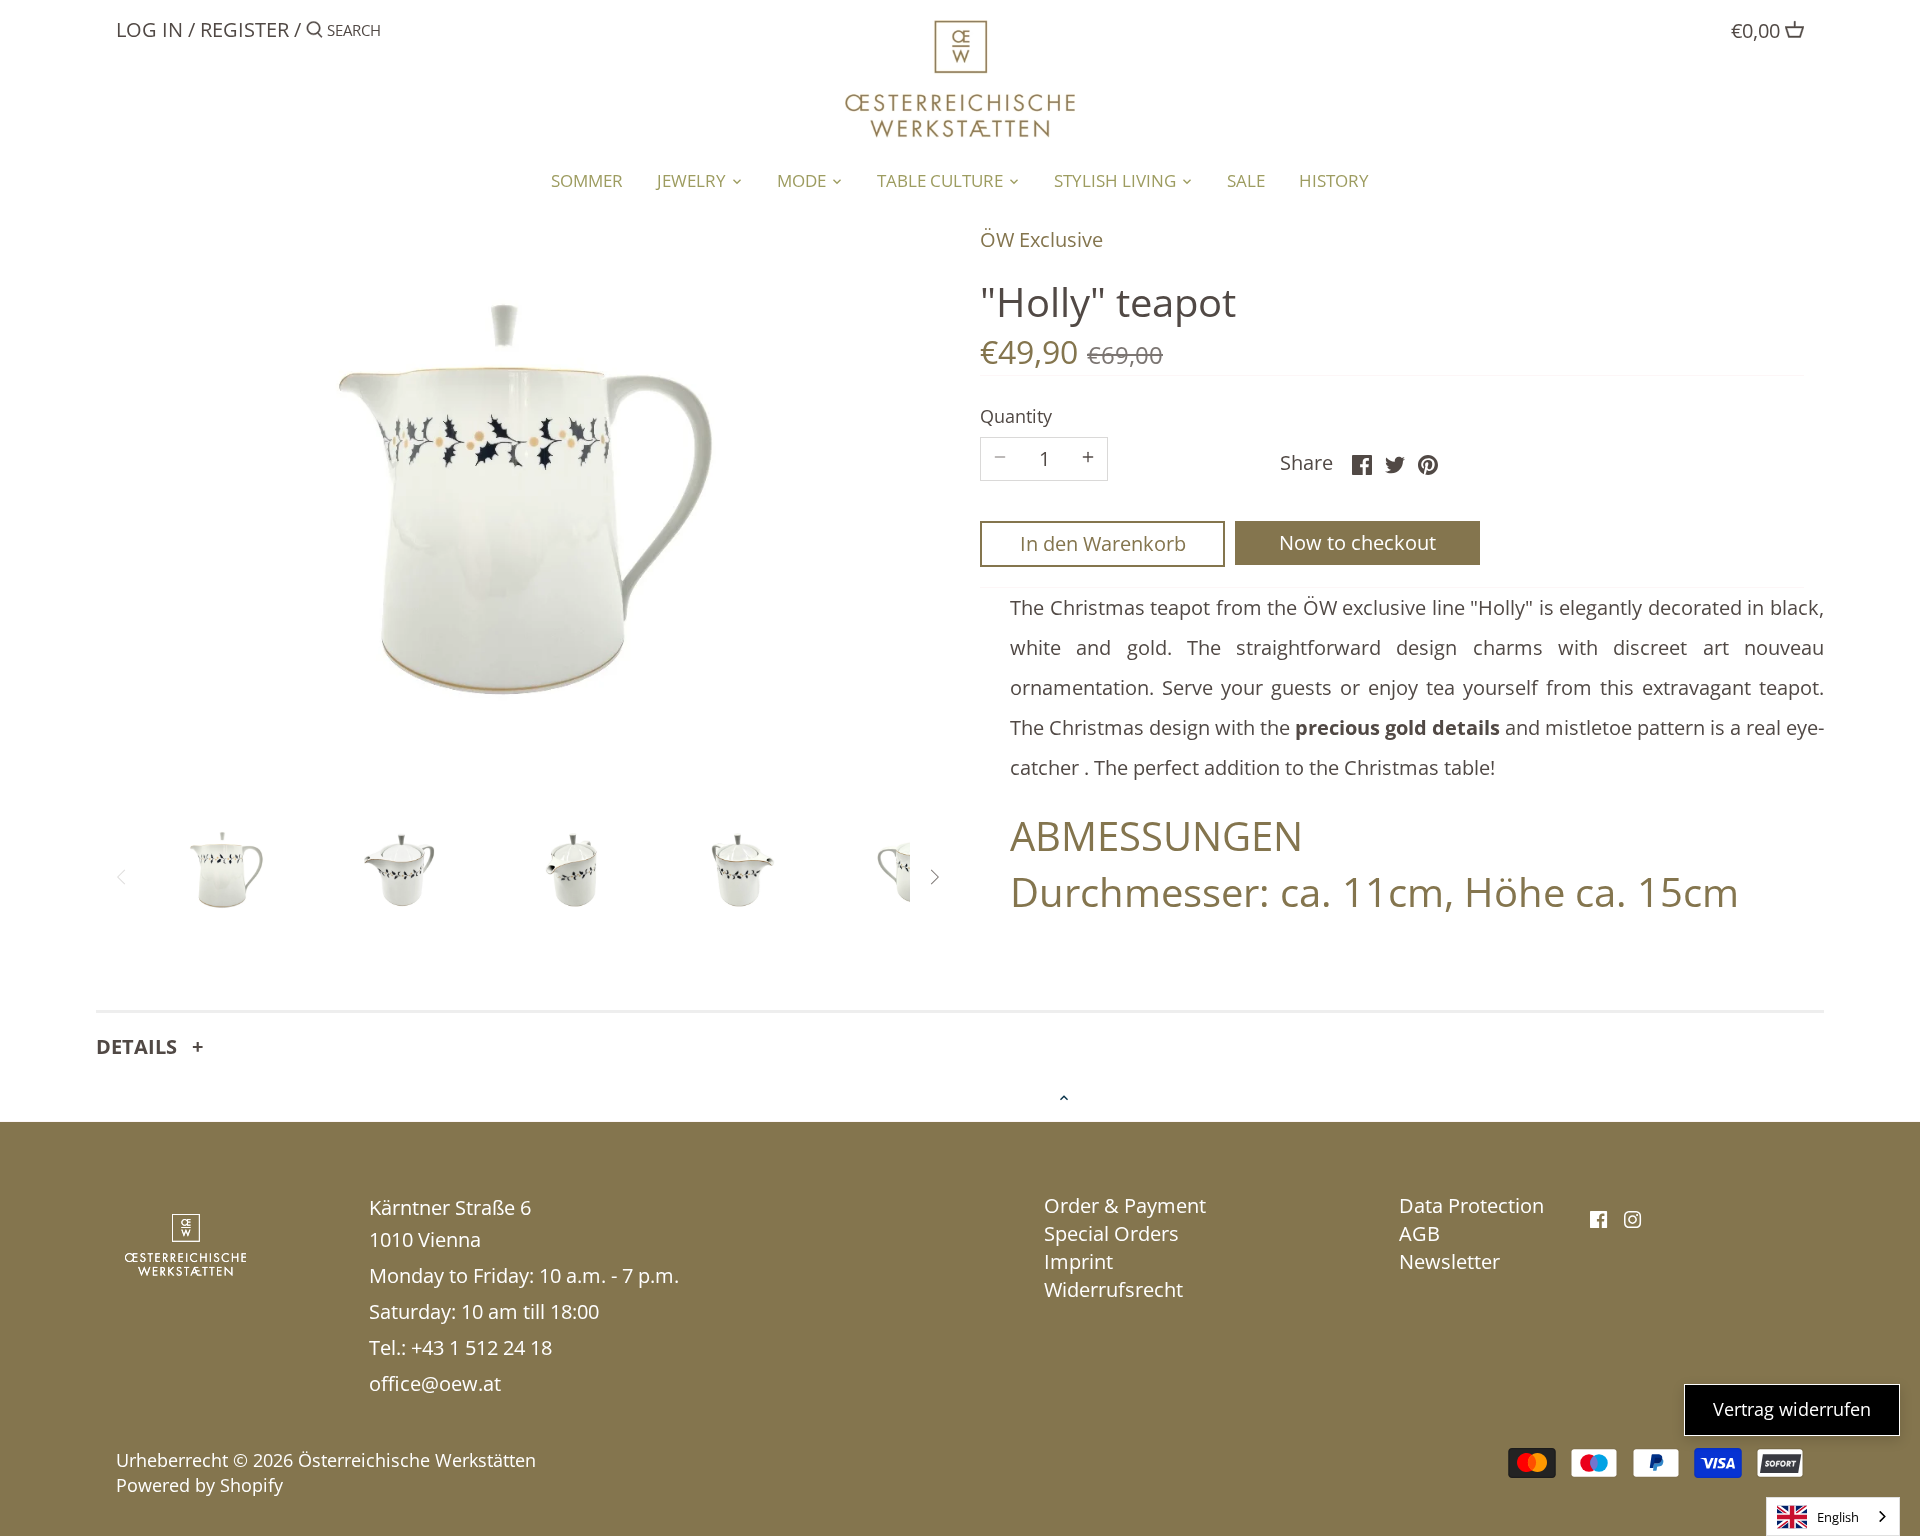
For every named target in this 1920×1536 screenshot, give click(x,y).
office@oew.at (435, 1383)
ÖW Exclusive (1041, 239)
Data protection (1471, 1205)
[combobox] (1833, 1516)
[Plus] (1088, 459)
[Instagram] (1632, 1218)
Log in (149, 29)
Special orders (1111, 1233)
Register (244, 29)
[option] (227, 870)
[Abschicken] (314, 33)
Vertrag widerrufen (1792, 1409)
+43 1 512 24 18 (481, 1347)
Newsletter (1449, 1261)
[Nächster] (934, 877)
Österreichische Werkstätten (417, 1460)
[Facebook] (1598, 1218)
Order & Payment (1125, 1205)
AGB (1419, 1233)
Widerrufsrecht (1113, 1289)
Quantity (1016, 417)
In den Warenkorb (1103, 543)
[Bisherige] (122, 877)
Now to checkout (1357, 542)
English (1838, 1517)
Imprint (1078, 1261)
